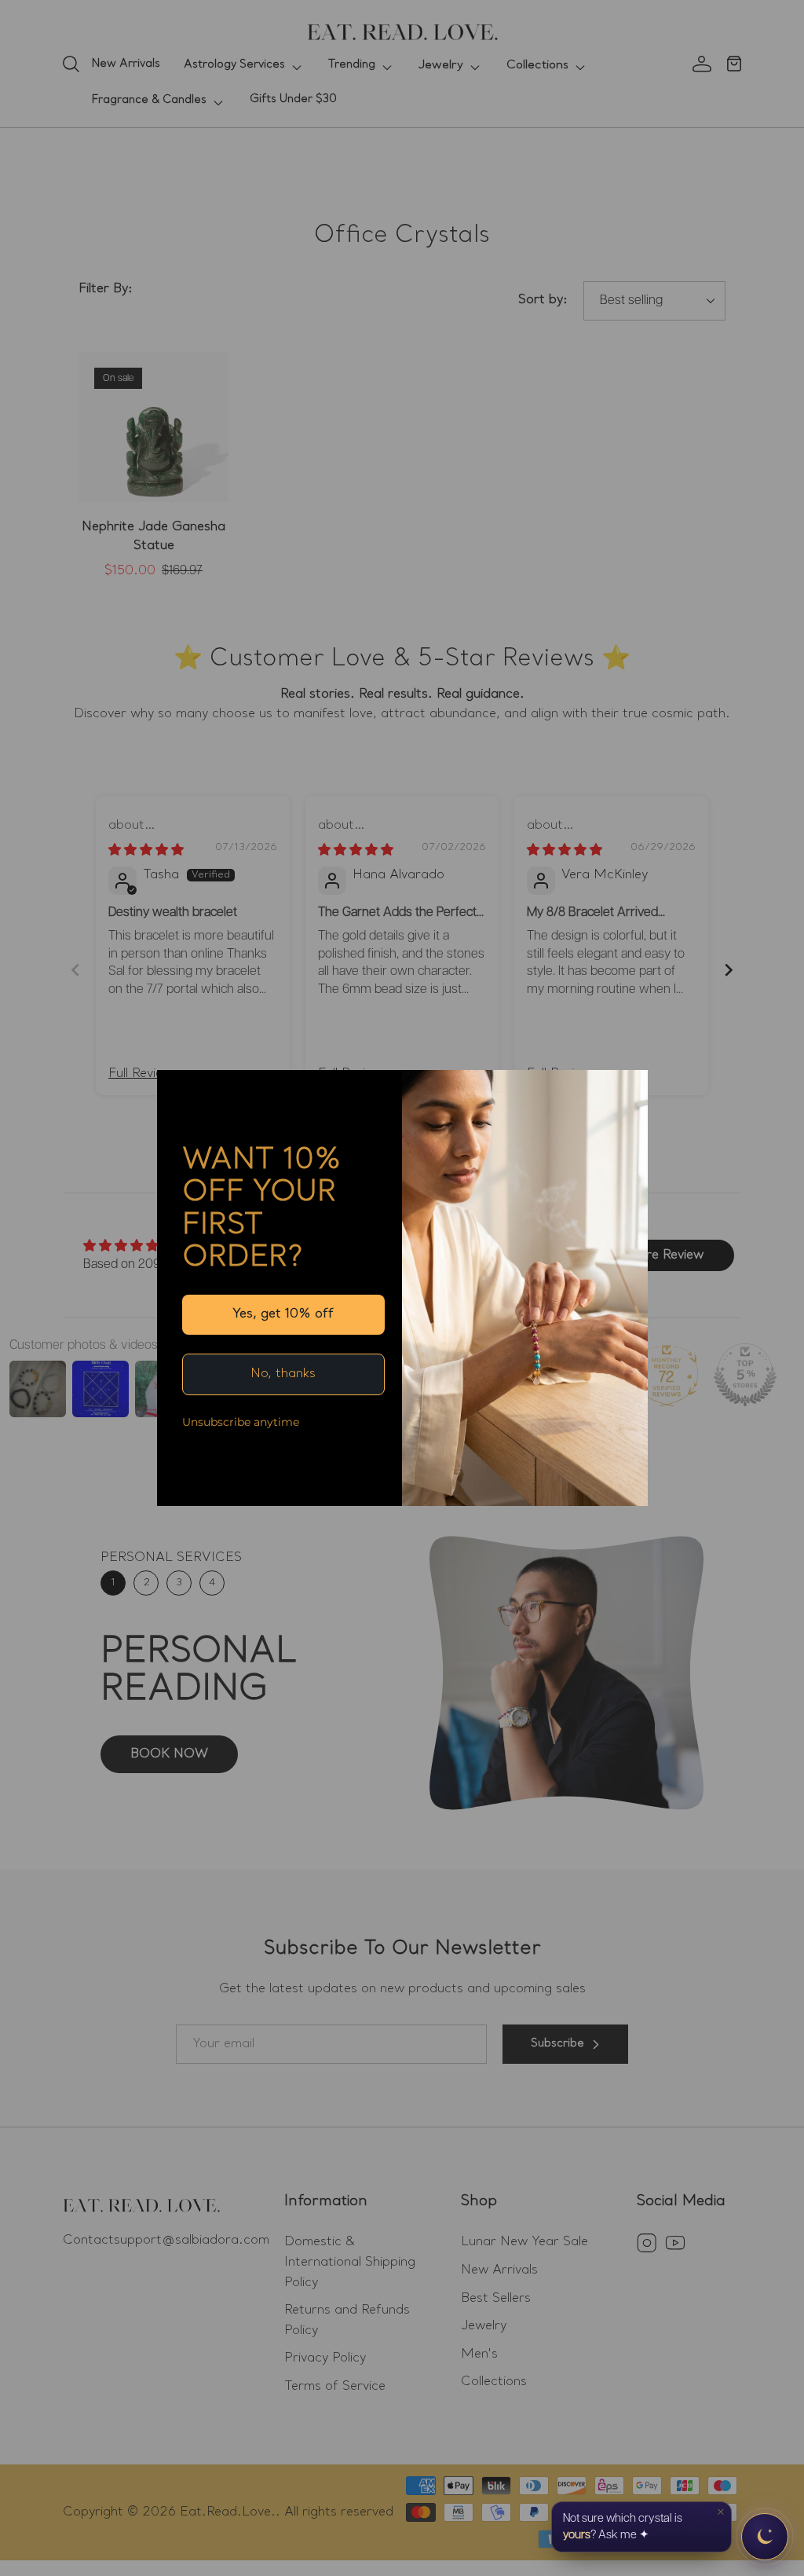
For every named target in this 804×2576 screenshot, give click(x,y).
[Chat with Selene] (765, 2537)
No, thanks (283, 1374)
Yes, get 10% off (283, 1314)
